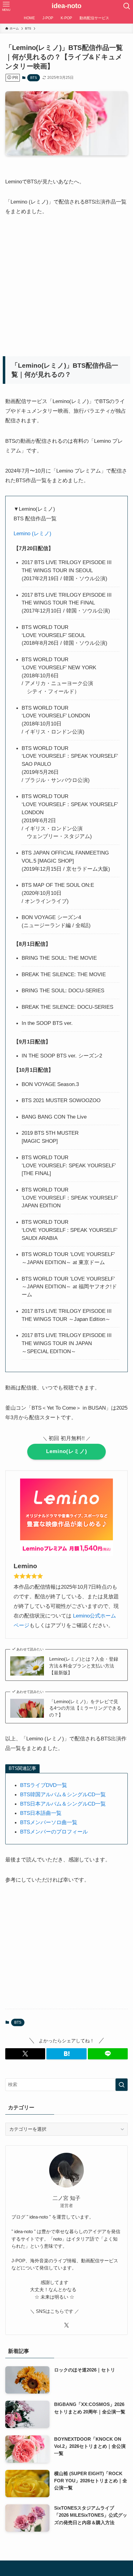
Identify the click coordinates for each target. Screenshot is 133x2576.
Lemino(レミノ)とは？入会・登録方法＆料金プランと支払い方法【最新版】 (84, 1666)
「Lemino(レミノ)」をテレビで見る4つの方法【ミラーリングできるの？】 (85, 1708)
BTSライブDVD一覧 (44, 1785)
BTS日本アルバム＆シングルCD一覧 (63, 1804)
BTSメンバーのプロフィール (54, 1832)
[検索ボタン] (127, 6)
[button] (25, 2054)
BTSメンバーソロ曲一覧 (49, 1822)
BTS (34, 78)
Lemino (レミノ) (32, 533)
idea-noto (66, 6)
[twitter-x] (66, 2325)
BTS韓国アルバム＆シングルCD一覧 (63, 1794)
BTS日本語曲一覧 (41, 1813)
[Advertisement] (55, 284)
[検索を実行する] (122, 2085)
